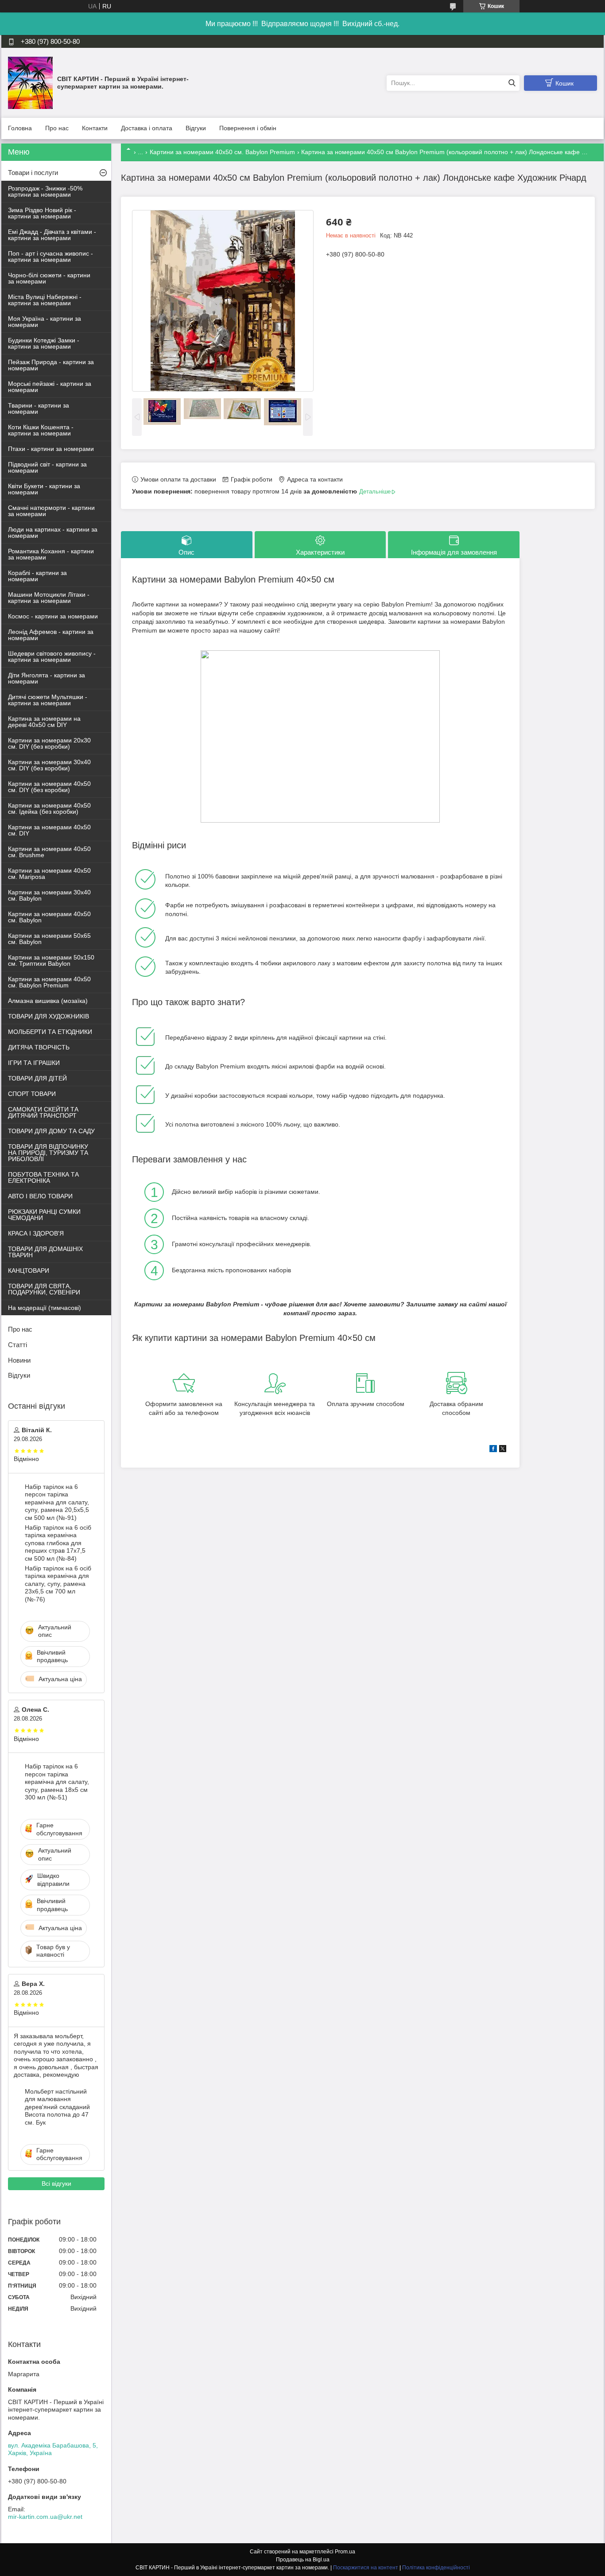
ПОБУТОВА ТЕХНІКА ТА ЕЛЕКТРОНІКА (43, 1177)
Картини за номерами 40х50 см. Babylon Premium (222, 152)
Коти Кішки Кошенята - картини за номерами (41, 430)
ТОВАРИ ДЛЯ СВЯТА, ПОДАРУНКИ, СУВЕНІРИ (44, 1289)
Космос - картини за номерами (53, 616)
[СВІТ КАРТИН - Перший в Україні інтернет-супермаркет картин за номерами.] (30, 82)
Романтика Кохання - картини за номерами (51, 554)
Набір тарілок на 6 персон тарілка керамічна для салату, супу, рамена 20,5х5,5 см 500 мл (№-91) (57, 1502)
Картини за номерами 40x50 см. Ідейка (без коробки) (49, 808)
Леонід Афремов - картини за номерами (51, 635)
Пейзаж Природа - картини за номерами (51, 365)
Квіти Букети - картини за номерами (44, 489)
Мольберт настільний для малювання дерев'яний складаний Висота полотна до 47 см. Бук (57, 2107)
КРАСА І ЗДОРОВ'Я (36, 1233)
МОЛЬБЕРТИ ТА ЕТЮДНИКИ (50, 1032)
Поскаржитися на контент (366, 2568)
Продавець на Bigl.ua (303, 2560)
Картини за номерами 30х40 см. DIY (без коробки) (49, 765)
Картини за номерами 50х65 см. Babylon (49, 939)
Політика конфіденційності (436, 2568)
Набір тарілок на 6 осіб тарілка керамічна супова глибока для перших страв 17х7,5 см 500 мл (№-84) (58, 1543)
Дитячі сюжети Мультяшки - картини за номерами (48, 700)
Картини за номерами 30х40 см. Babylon (49, 895)
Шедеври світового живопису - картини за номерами (52, 657)
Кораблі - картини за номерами (37, 576)
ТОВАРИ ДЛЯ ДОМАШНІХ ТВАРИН (45, 1252)
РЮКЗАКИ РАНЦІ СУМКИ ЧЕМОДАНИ (44, 1215)
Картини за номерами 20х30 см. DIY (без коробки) (49, 743)
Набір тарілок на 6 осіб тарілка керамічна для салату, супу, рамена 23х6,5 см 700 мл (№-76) (58, 1584)
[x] (503, 1450)
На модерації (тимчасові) (45, 1308)
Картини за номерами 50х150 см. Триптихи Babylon (51, 960)
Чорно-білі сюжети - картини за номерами (49, 278)
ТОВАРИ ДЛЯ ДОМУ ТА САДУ (51, 1131)
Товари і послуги (33, 173)
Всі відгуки (56, 2184)
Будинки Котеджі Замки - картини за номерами (44, 343)
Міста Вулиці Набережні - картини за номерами (45, 300)
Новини (19, 1360)
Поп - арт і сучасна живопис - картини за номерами (50, 256)
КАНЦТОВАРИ (29, 1271)
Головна (20, 128)
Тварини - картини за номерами (39, 408)
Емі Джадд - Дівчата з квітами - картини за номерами (52, 235)
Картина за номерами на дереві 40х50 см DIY (44, 722)
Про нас (57, 128)
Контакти (95, 128)
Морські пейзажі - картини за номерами (50, 387)
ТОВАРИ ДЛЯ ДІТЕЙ (37, 1078)
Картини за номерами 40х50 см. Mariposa (49, 874)
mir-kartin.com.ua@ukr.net (45, 2517)
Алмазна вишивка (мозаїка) (48, 1001)
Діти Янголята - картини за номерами (47, 678)
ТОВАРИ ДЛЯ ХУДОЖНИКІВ (48, 1016)
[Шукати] (512, 83)
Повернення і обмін (248, 128)
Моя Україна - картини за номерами (45, 322)
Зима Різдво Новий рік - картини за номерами (42, 213)
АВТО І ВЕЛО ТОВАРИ (40, 1196)
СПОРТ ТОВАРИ (32, 1094)
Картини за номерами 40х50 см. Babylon (49, 917)
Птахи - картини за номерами (51, 449)
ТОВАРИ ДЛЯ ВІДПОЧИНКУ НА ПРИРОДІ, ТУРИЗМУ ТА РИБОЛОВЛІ (48, 1153)
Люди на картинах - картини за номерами (53, 532)
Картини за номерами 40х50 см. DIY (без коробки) (49, 787)
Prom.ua (345, 2552)
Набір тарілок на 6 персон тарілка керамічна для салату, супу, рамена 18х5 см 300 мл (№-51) (57, 1782)
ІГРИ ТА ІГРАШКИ (34, 1063)
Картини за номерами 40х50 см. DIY (49, 830)
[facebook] (493, 1450)
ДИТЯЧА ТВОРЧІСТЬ (39, 1047)
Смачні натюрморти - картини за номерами (51, 511)
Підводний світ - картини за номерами (47, 467)
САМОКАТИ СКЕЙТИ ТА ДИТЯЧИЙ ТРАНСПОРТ (43, 1112)
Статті (17, 1345)
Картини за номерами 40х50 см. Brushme (49, 852)
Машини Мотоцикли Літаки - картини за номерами (49, 598)
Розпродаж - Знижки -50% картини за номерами (45, 191)
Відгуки (196, 128)
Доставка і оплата (147, 128)
